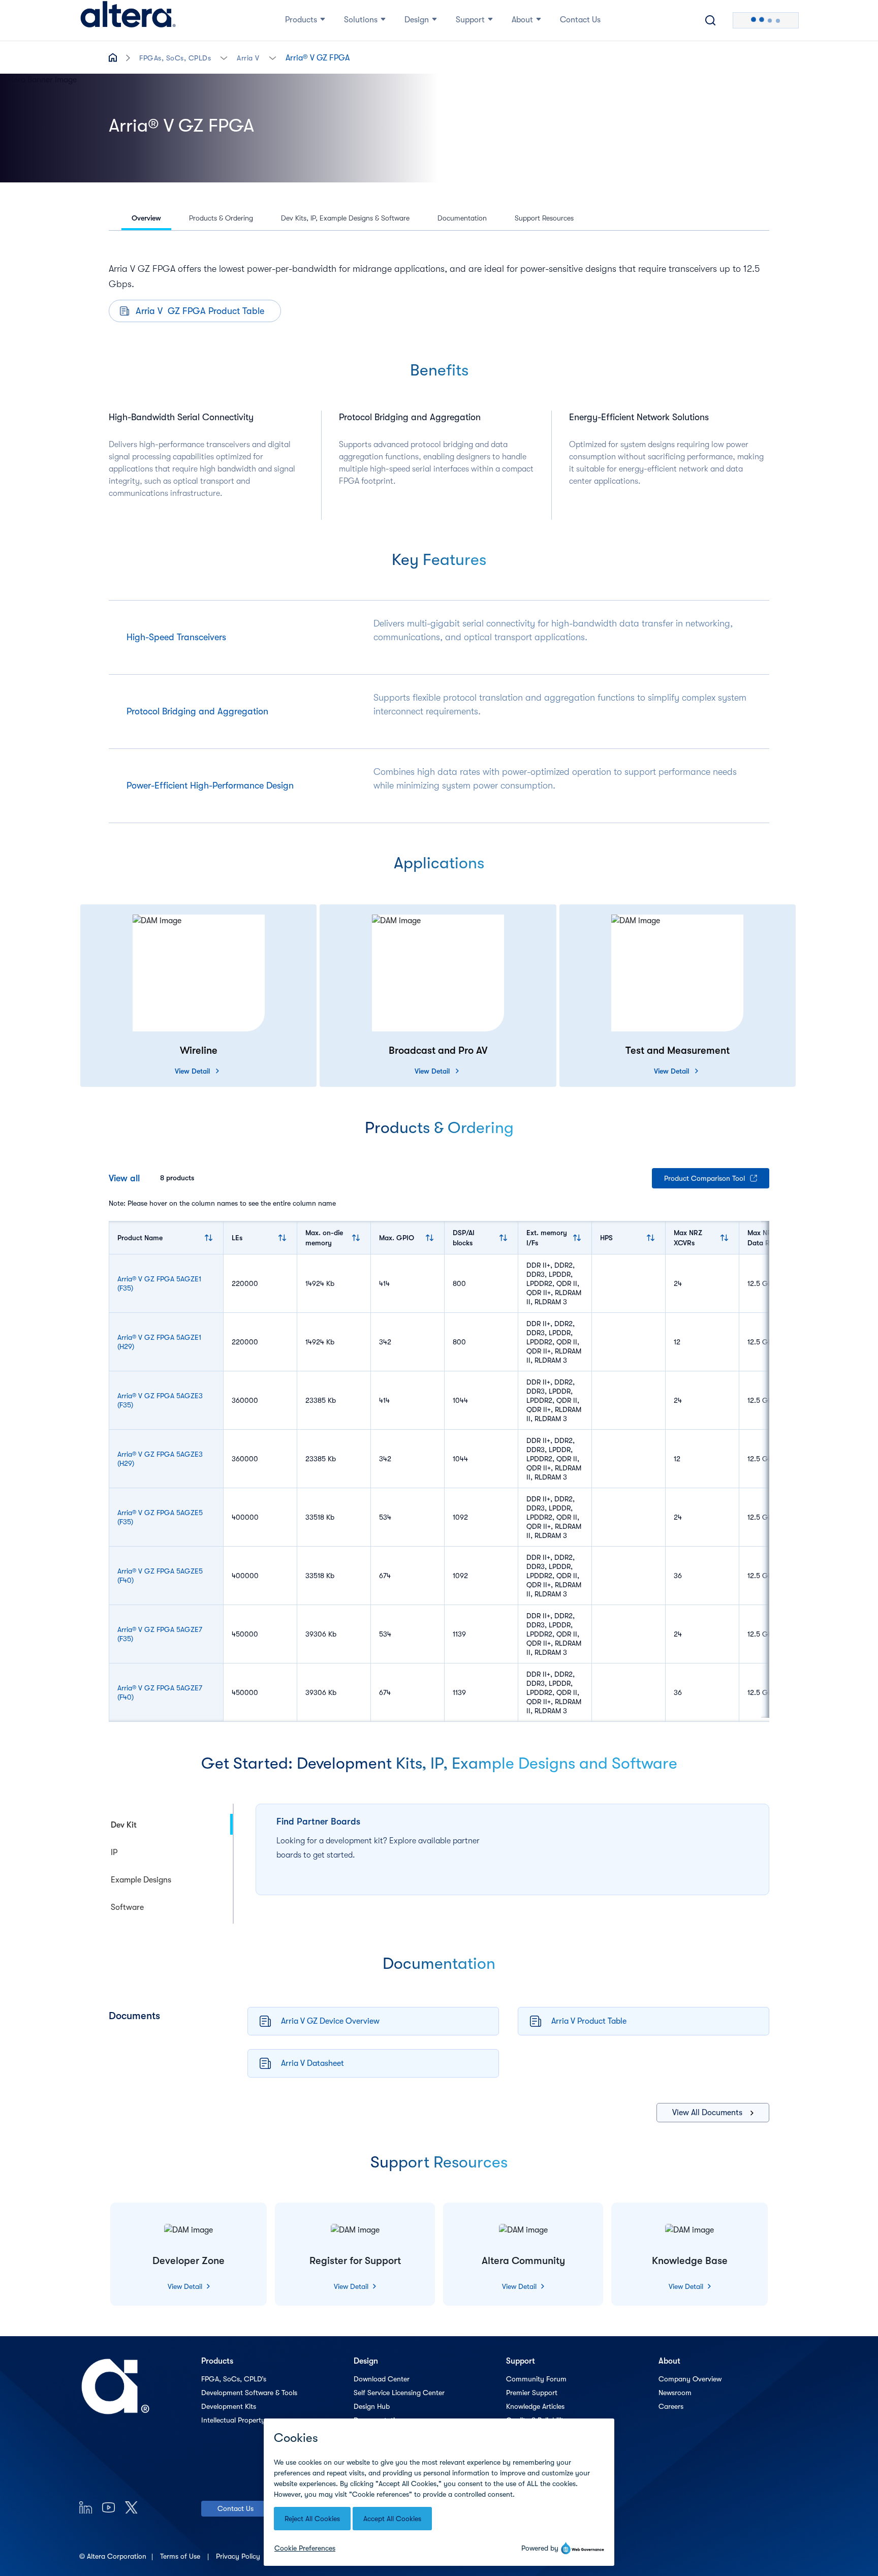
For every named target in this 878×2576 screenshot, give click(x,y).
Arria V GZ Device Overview (330, 2021)
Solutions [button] (361, 20)
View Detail (192, 1071)
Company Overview (690, 2379)
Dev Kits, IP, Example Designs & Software (345, 218)
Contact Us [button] (580, 20)
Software (127, 1907)
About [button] (522, 20)
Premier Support (532, 2393)
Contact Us (236, 2508)
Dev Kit (124, 1825)
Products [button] (301, 20)
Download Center (382, 2379)
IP (114, 1852)
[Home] (128, 20)
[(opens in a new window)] (86, 2507)
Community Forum (536, 2379)
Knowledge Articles (535, 2406)
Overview (146, 218)
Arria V (248, 58)
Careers (671, 2406)
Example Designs (141, 1880)
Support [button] (470, 20)
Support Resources (544, 218)
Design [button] (417, 20)
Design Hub (372, 2406)
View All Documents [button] (707, 2113)
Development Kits (229, 2406)
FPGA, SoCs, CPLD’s (234, 2379)
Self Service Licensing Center (399, 2393)
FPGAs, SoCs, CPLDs (175, 58)
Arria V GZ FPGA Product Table (200, 311)
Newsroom (675, 2393)
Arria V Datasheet (312, 2063)
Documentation (462, 218)
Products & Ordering (221, 218)
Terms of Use (181, 2556)
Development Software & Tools (249, 2393)
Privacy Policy (239, 2556)
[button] (224, 57)
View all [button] (124, 1178)
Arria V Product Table (589, 2021)
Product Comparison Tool (704, 1178)
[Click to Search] (710, 20)
